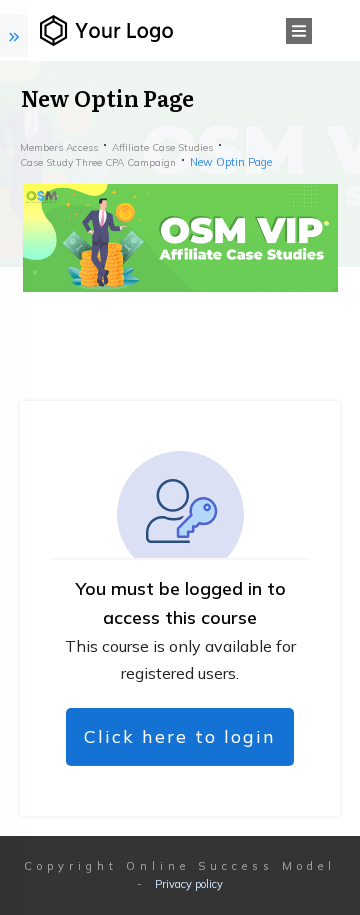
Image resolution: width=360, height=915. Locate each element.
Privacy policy (189, 884)
